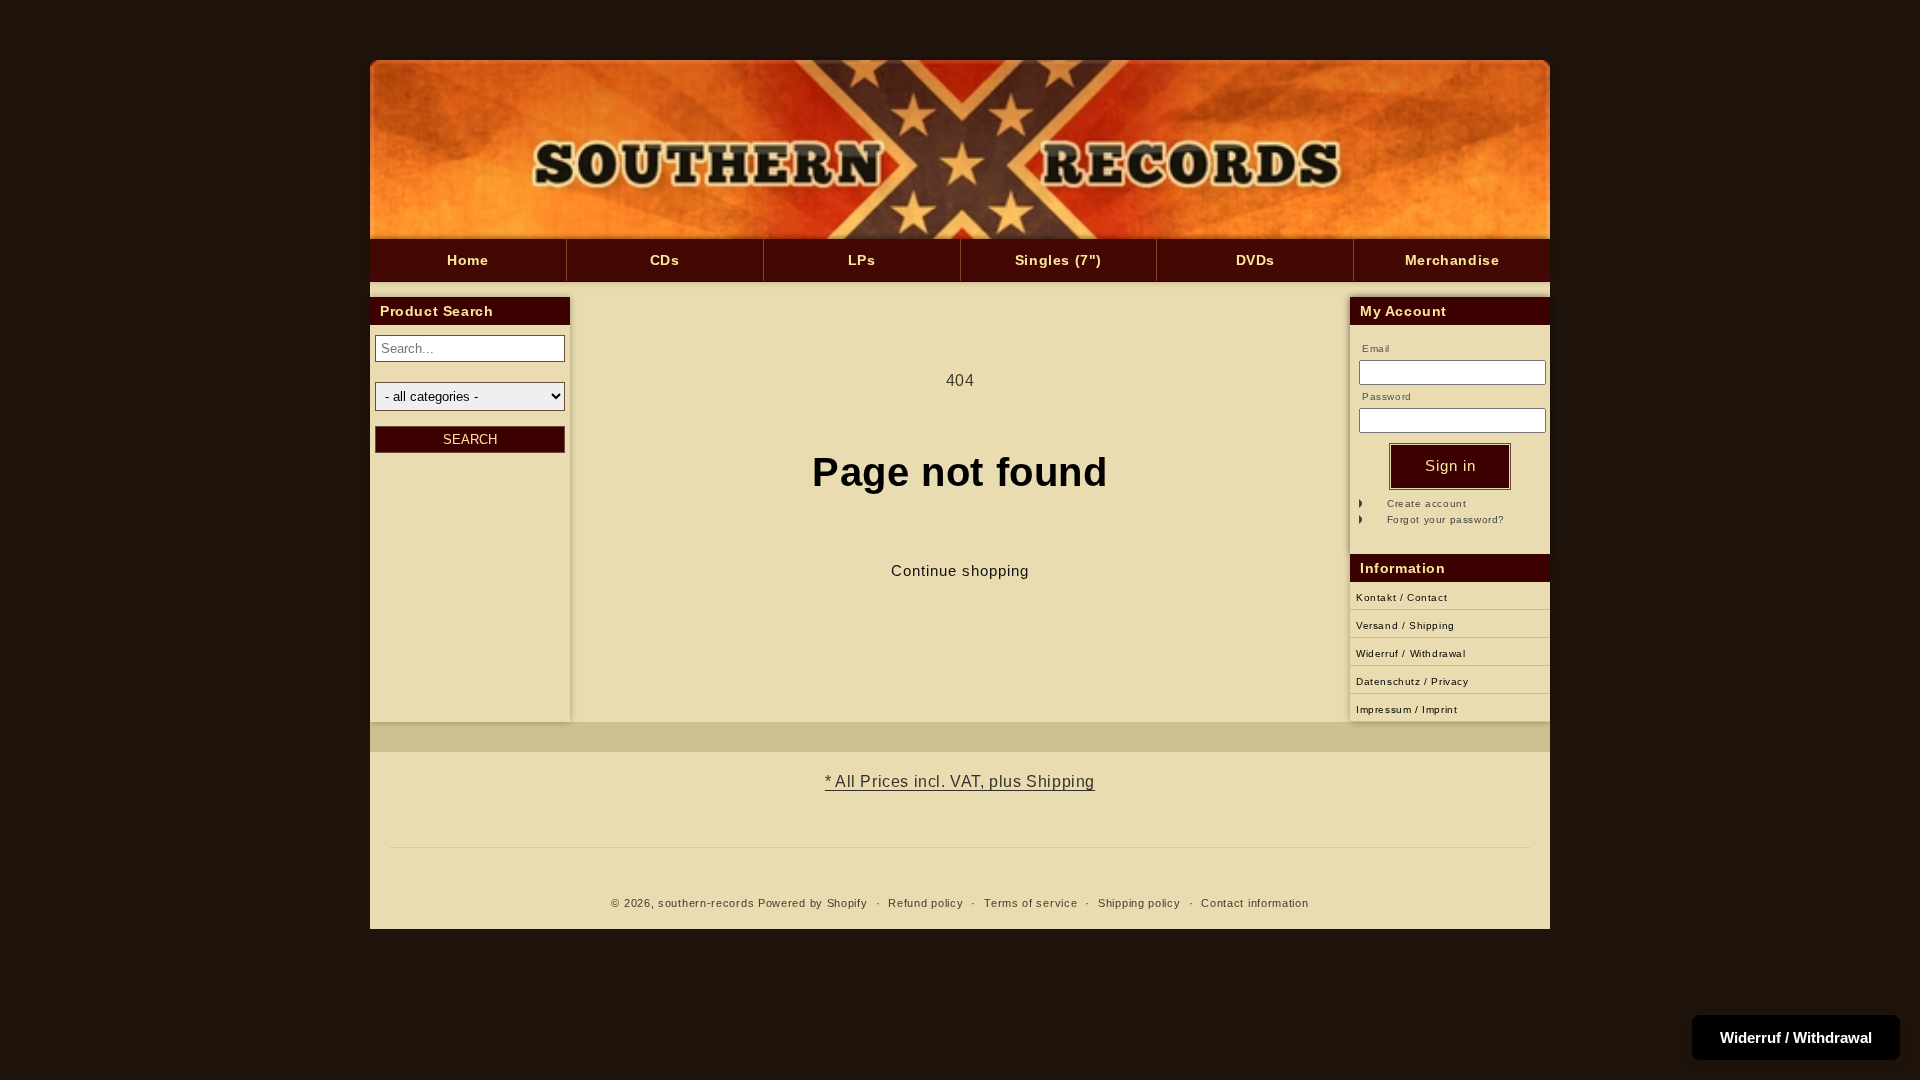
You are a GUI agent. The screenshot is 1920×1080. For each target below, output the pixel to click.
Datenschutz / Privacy (1412, 681)
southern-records (706, 903)
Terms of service (1030, 903)
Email (1376, 348)
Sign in (1450, 465)
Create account (1426, 503)
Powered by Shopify (813, 903)
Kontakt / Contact (1401, 597)
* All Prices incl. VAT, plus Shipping (960, 781)
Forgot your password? (1446, 519)
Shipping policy (1139, 903)
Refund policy (925, 903)
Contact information (1254, 903)
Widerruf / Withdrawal (1411, 653)
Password (1387, 396)
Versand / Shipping (1405, 625)
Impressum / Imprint (1406, 709)
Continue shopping (960, 570)
